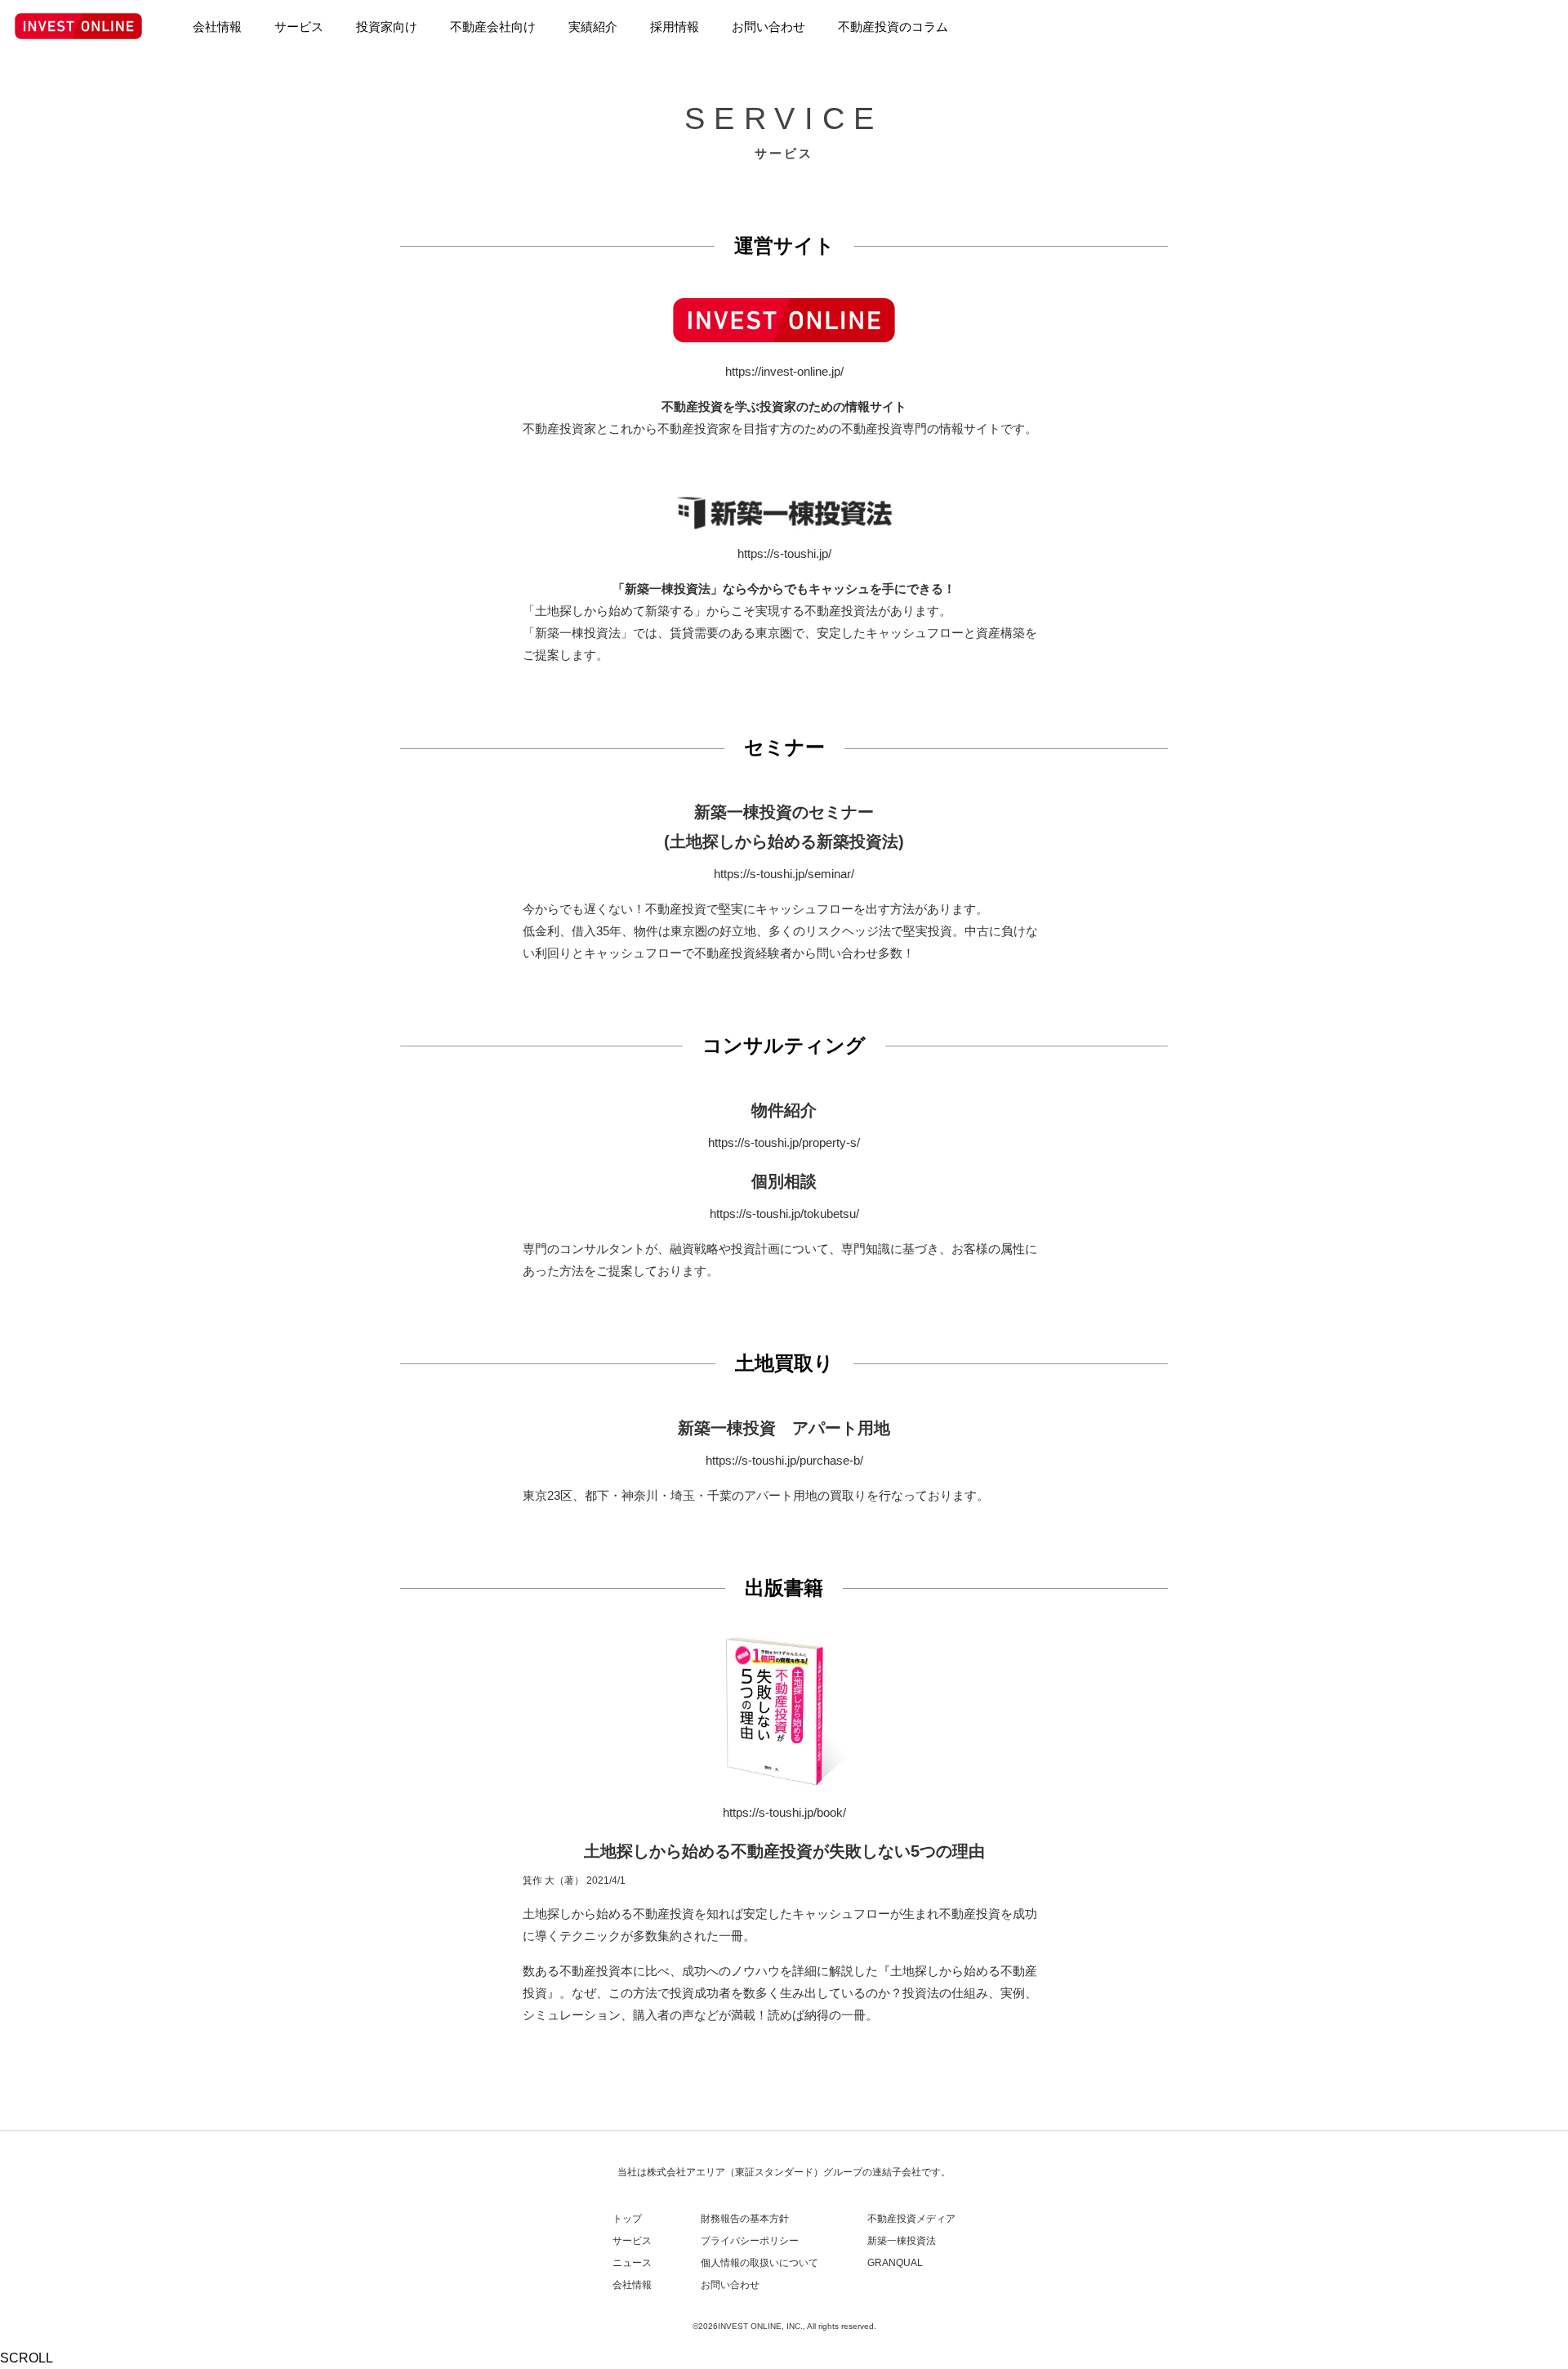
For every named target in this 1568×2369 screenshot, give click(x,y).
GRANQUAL (895, 2263)
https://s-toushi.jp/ (784, 553)
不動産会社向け (493, 27)
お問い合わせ (730, 2285)
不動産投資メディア (911, 2219)
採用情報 (675, 27)
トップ (627, 2219)
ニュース (632, 2263)
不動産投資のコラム (893, 27)
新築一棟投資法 (902, 2241)
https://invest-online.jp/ (784, 371)
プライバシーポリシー (750, 2241)
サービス (632, 2241)
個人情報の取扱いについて (759, 2263)
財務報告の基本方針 (745, 2219)
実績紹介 (593, 27)
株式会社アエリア (686, 2172)
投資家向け (387, 27)
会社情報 (632, 2285)
